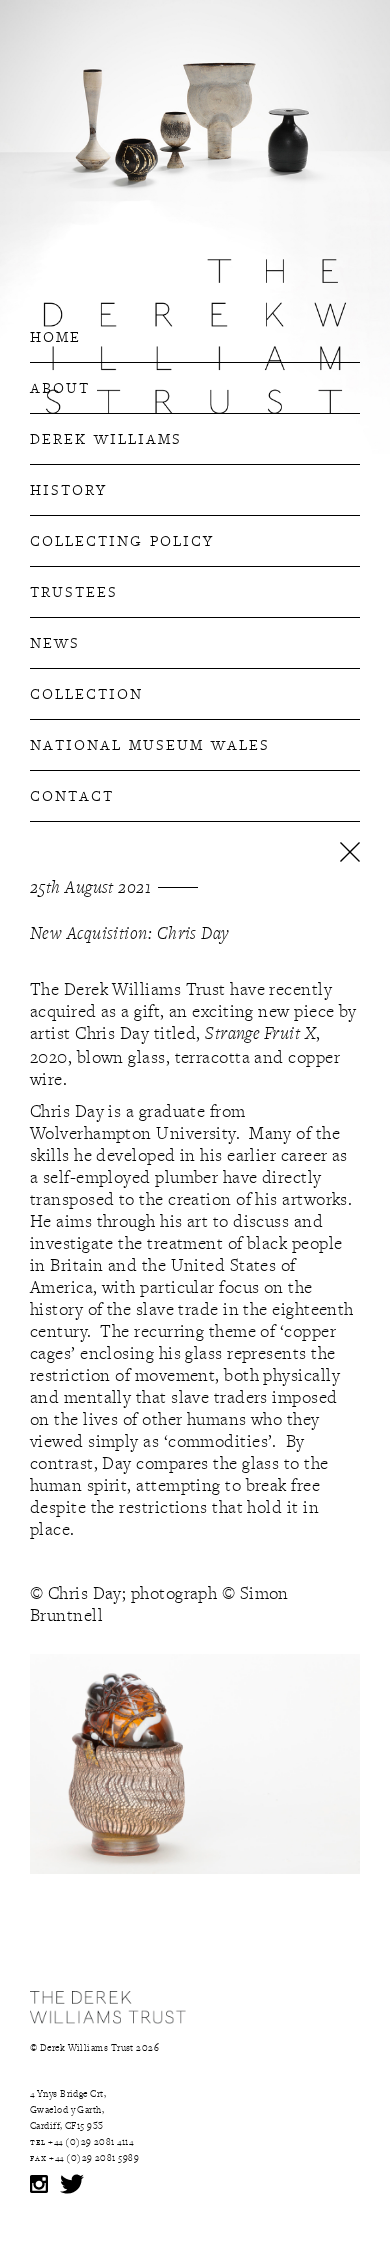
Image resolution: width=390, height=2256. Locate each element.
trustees (74, 590)
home (55, 335)
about (60, 386)
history (68, 488)
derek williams (106, 437)
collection (86, 692)
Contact (72, 794)
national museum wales (150, 743)
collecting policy (122, 539)
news (55, 641)
